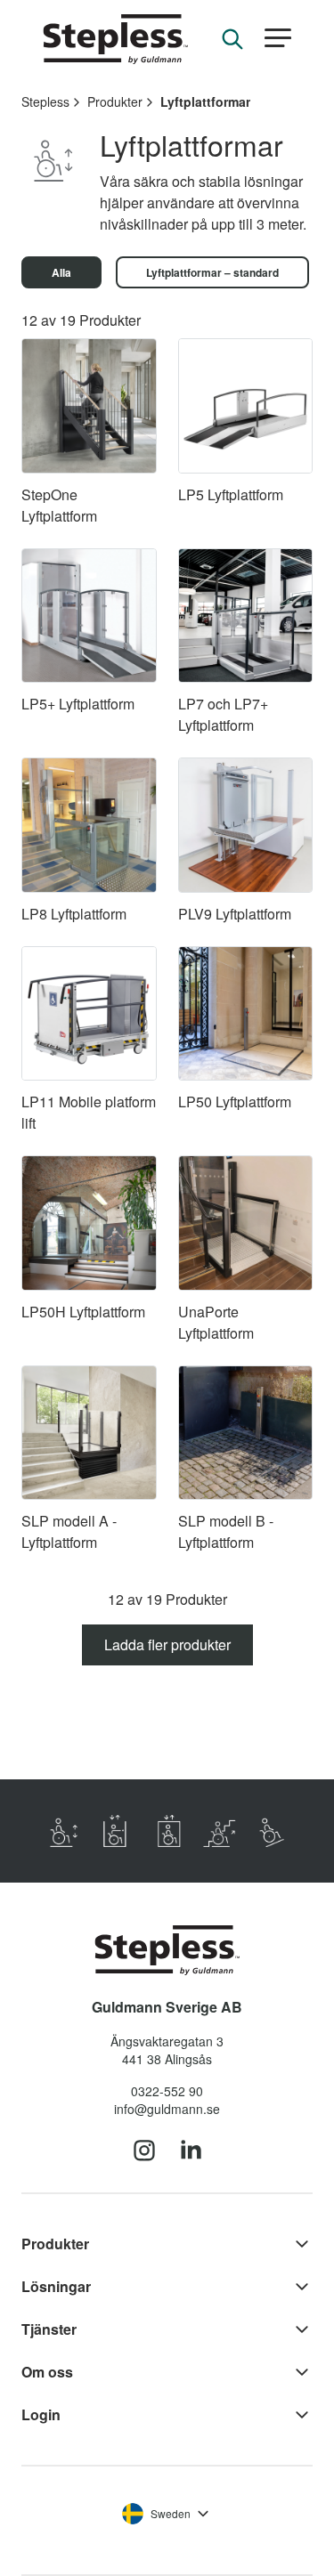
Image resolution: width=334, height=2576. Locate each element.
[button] (278, 39)
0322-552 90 (167, 2091)
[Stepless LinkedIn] (191, 2151)
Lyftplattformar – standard (212, 272)
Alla (61, 272)
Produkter (115, 101)
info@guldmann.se (167, 2109)
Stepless (45, 101)
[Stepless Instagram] (144, 2151)
